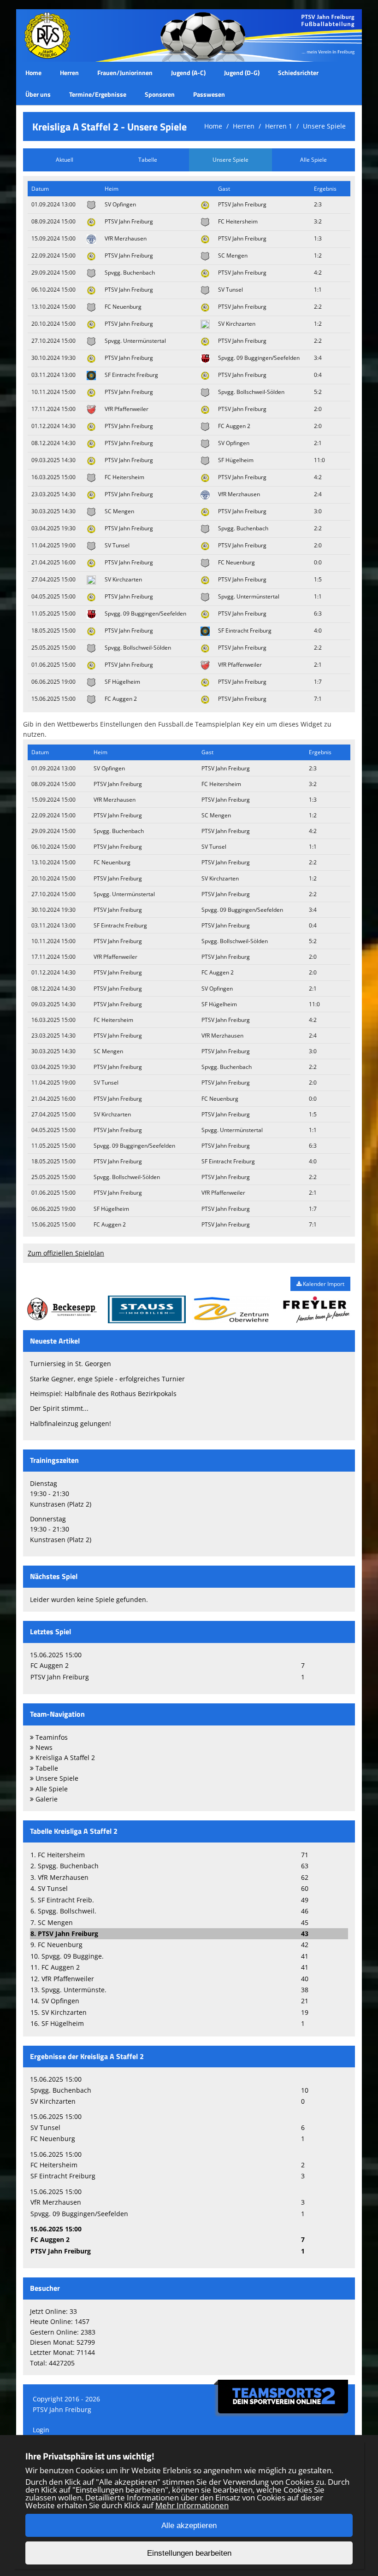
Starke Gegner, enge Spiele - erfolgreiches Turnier (107, 1379)
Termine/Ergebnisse (98, 94)
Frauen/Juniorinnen (125, 73)
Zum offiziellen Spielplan (66, 1253)
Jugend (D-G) (242, 73)
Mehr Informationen (192, 2505)
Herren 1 (279, 126)
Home (33, 73)
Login (41, 2430)
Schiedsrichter (298, 73)
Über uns (38, 94)
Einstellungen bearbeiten (189, 2553)
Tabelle (148, 160)
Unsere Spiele (324, 126)
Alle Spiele (313, 160)
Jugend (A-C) (188, 73)
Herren (69, 73)
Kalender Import (323, 1284)
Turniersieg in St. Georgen (71, 1364)
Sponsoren (160, 94)
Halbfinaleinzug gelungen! (71, 1423)
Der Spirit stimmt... (59, 1408)
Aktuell (65, 160)
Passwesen (209, 94)
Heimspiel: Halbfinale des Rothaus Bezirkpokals (103, 1394)
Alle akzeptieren (189, 2526)
